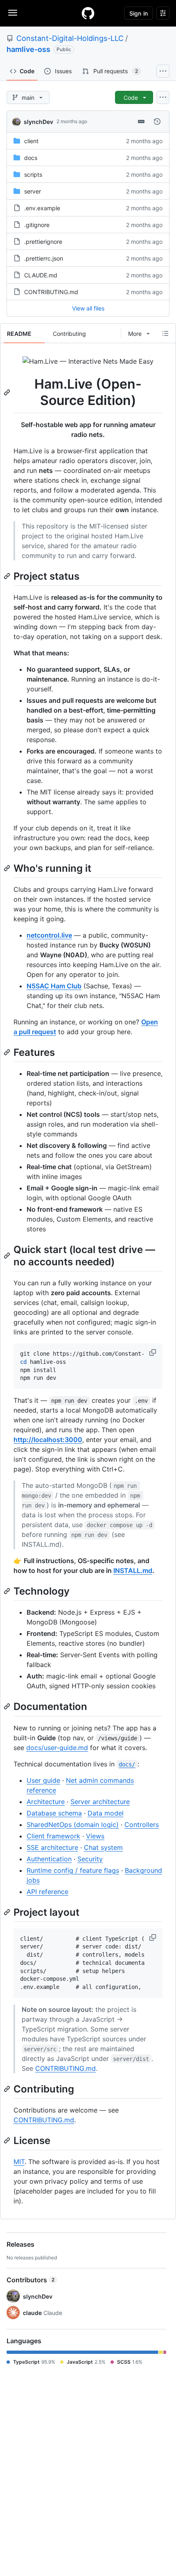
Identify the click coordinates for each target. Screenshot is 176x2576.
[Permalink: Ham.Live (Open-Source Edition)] (8, 392)
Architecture (46, 1802)
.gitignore (37, 225)
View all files (88, 308)
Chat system (103, 1847)
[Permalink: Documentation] (8, 1707)
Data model (106, 1813)
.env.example (42, 208)
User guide (43, 1780)
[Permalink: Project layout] (8, 1912)
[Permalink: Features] (8, 1052)
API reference (47, 1892)
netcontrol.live (49, 935)
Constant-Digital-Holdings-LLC (70, 38)
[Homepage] (88, 13)
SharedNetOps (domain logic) (73, 1825)
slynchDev (38, 122)
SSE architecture (52, 1847)
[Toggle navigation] (13, 13)
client (31, 141)
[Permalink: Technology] (8, 1591)
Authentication (49, 1859)
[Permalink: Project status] (8, 576)
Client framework (53, 1836)
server (33, 191)
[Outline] (165, 333)
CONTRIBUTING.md (51, 292)
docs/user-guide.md (57, 1748)
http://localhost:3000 (48, 1440)
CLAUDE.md (41, 275)
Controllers (142, 1825)
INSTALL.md (133, 1570)
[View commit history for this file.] (157, 121)
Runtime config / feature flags (73, 1870)
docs (31, 158)
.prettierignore (43, 242)
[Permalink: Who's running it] (8, 868)
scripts (33, 174)
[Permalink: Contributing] (8, 2089)
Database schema (54, 1813)
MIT (19, 2162)
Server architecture (100, 1802)
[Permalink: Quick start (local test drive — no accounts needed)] (8, 1255)
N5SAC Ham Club (54, 986)
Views (95, 1836)
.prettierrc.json (44, 258)
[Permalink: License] (8, 2140)
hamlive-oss (28, 49)
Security (90, 1859)
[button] (153, 1352)
